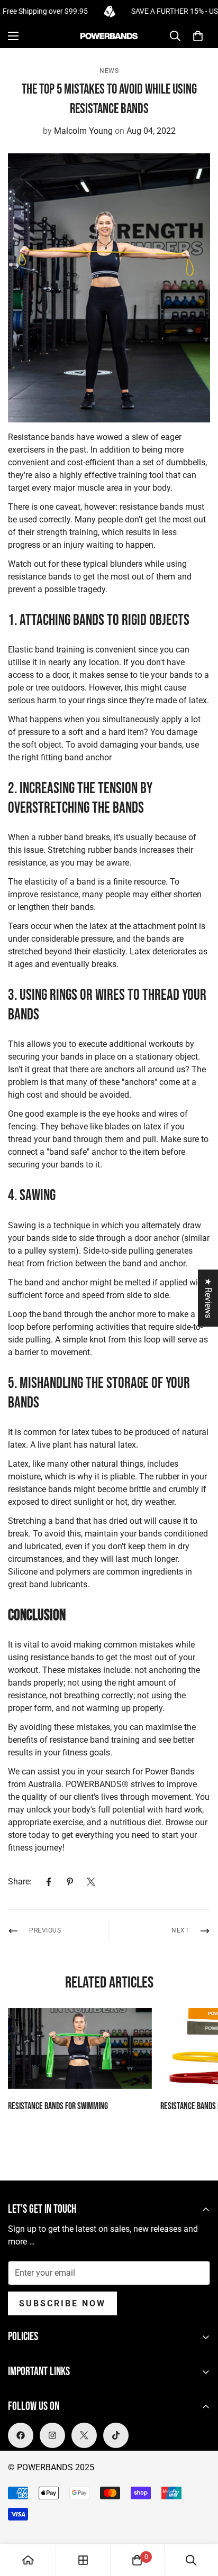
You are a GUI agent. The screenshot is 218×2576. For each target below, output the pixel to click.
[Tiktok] (116, 2435)
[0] (198, 36)
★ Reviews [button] (208, 1298)
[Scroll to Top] (199, 2520)
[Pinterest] (70, 1882)
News (109, 71)
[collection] (83, 2560)
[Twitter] (91, 1882)
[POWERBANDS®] (109, 36)
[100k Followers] (52, 2435)
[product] (28, 2560)
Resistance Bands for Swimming (58, 2106)
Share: (20, 1882)
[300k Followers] (21, 2435)
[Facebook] (49, 1882)
